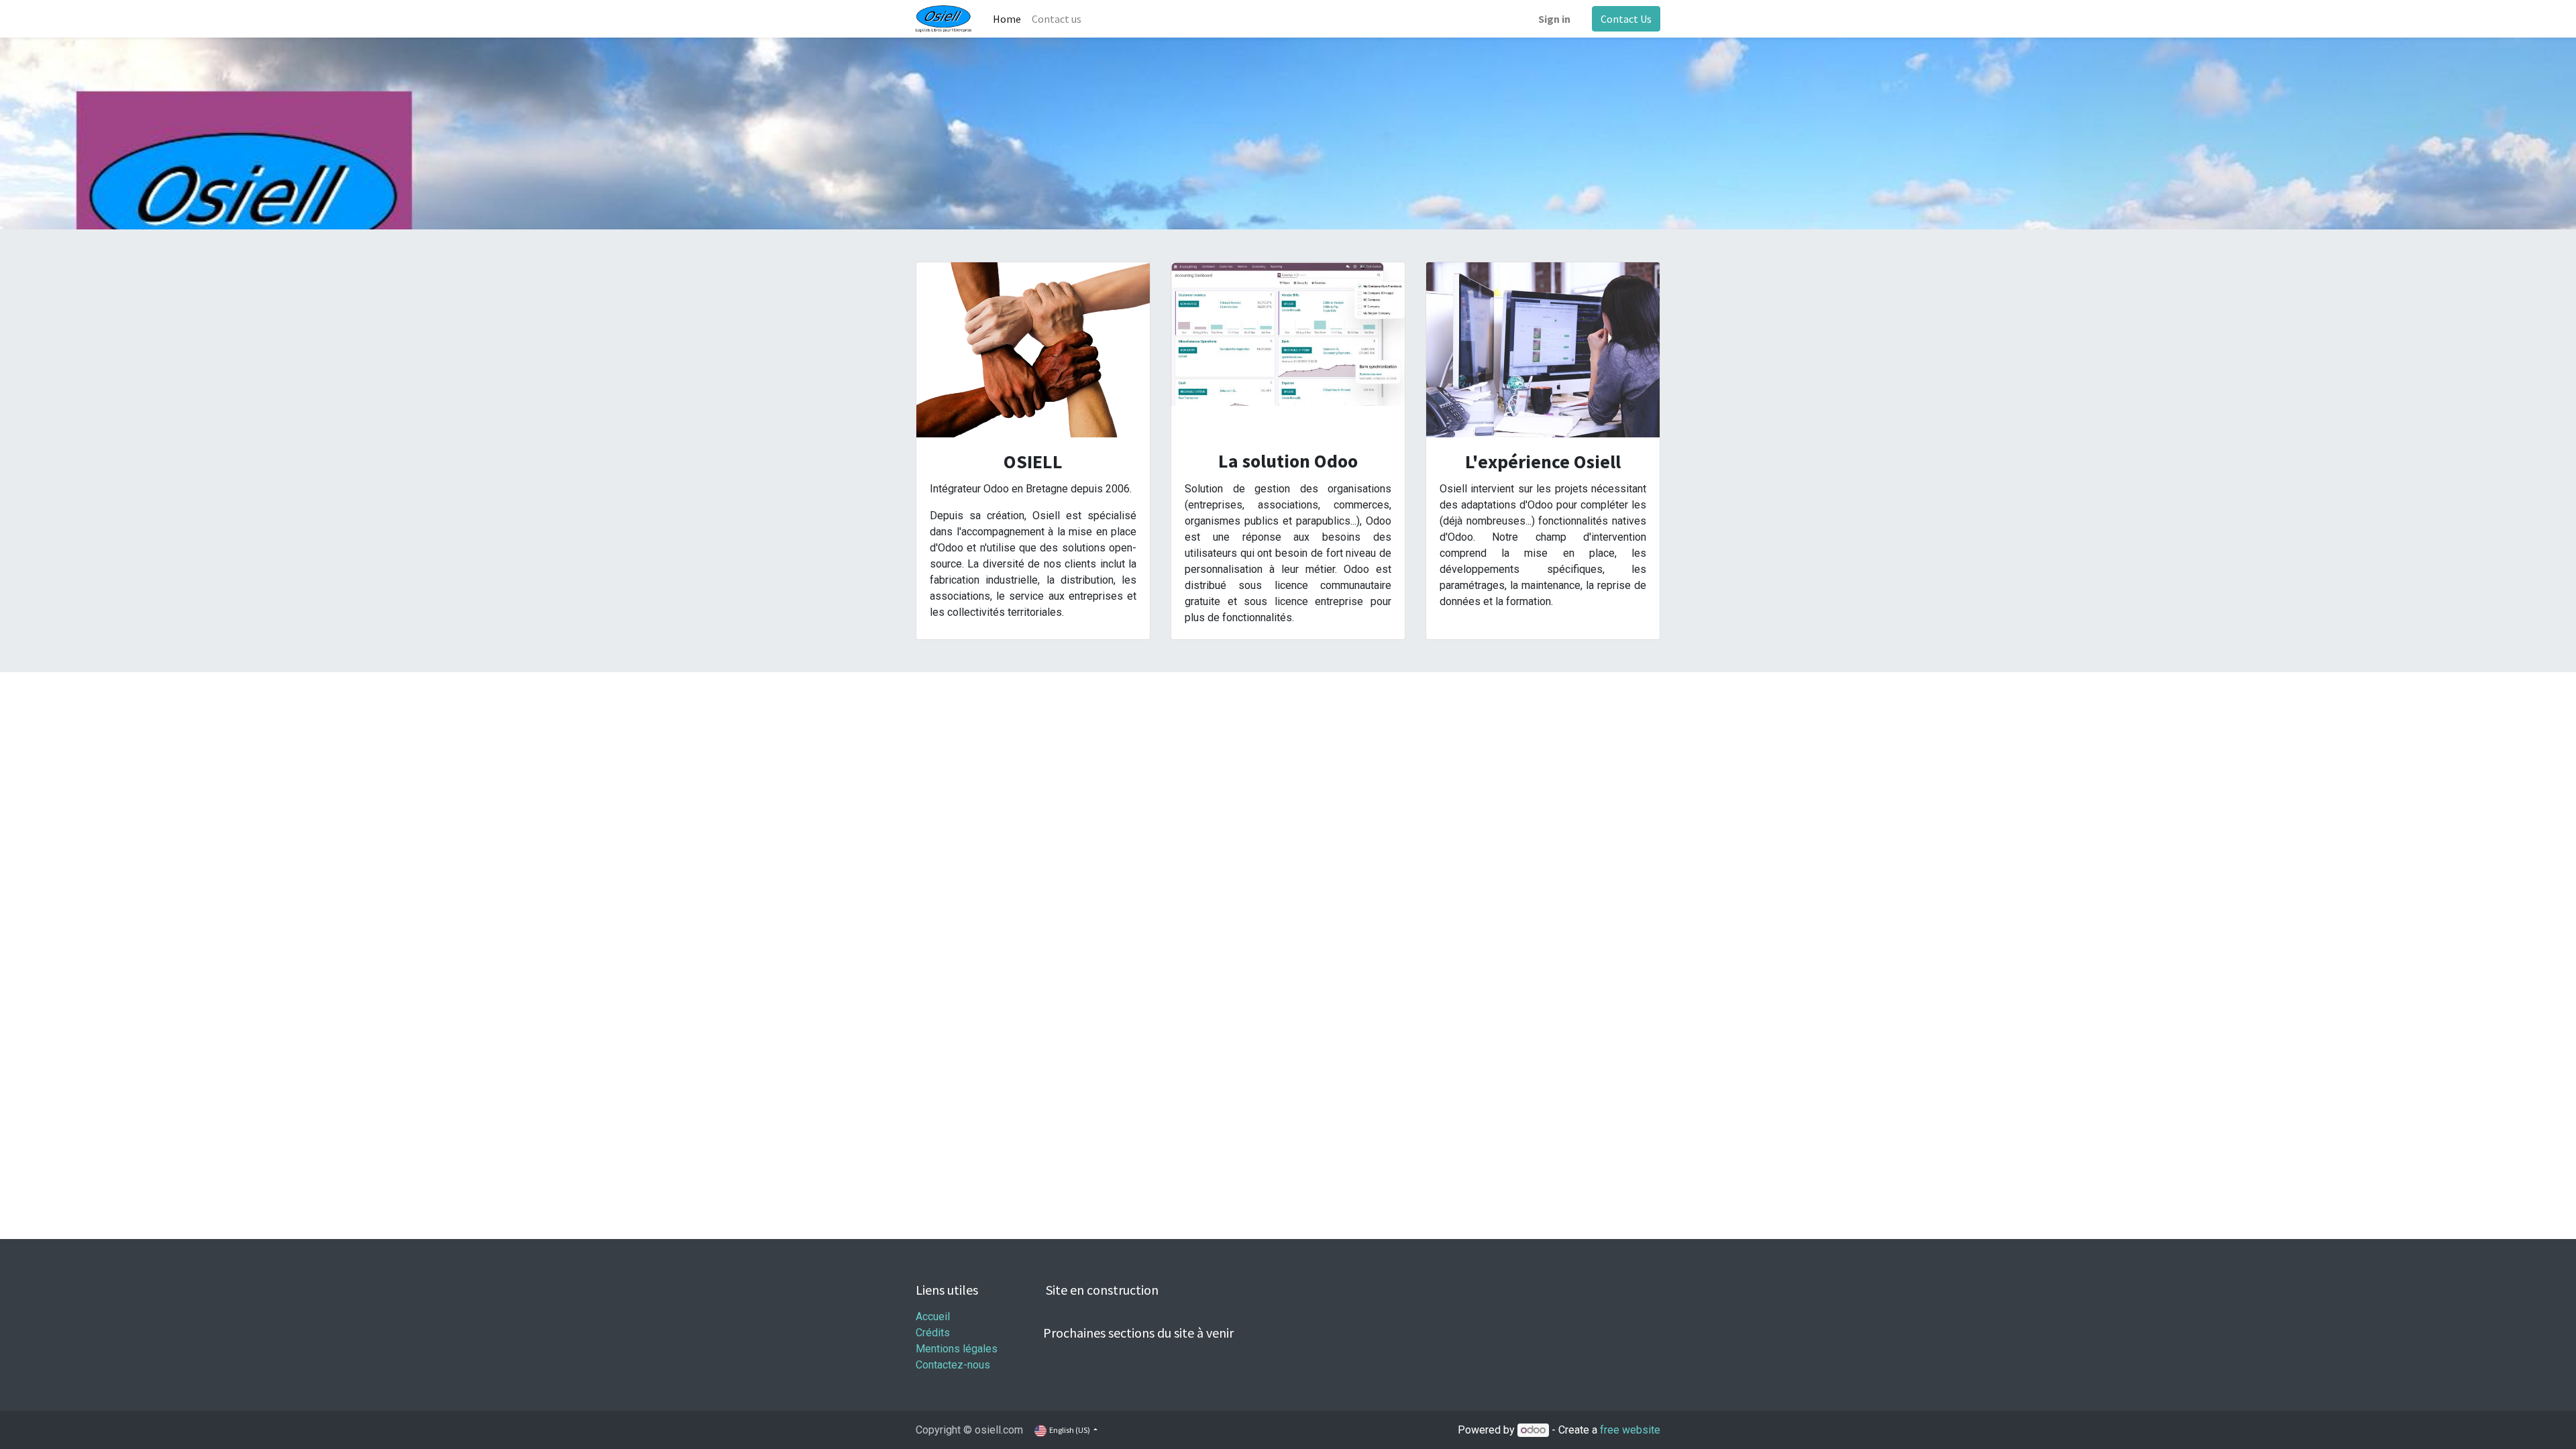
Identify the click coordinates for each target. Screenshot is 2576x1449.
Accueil (933, 1317)
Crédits (933, 1333)
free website (1630, 1430)
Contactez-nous (953, 1365)
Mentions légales (957, 1349)
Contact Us (1626, 19)
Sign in (1554, 19)
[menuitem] (1007, 19)
